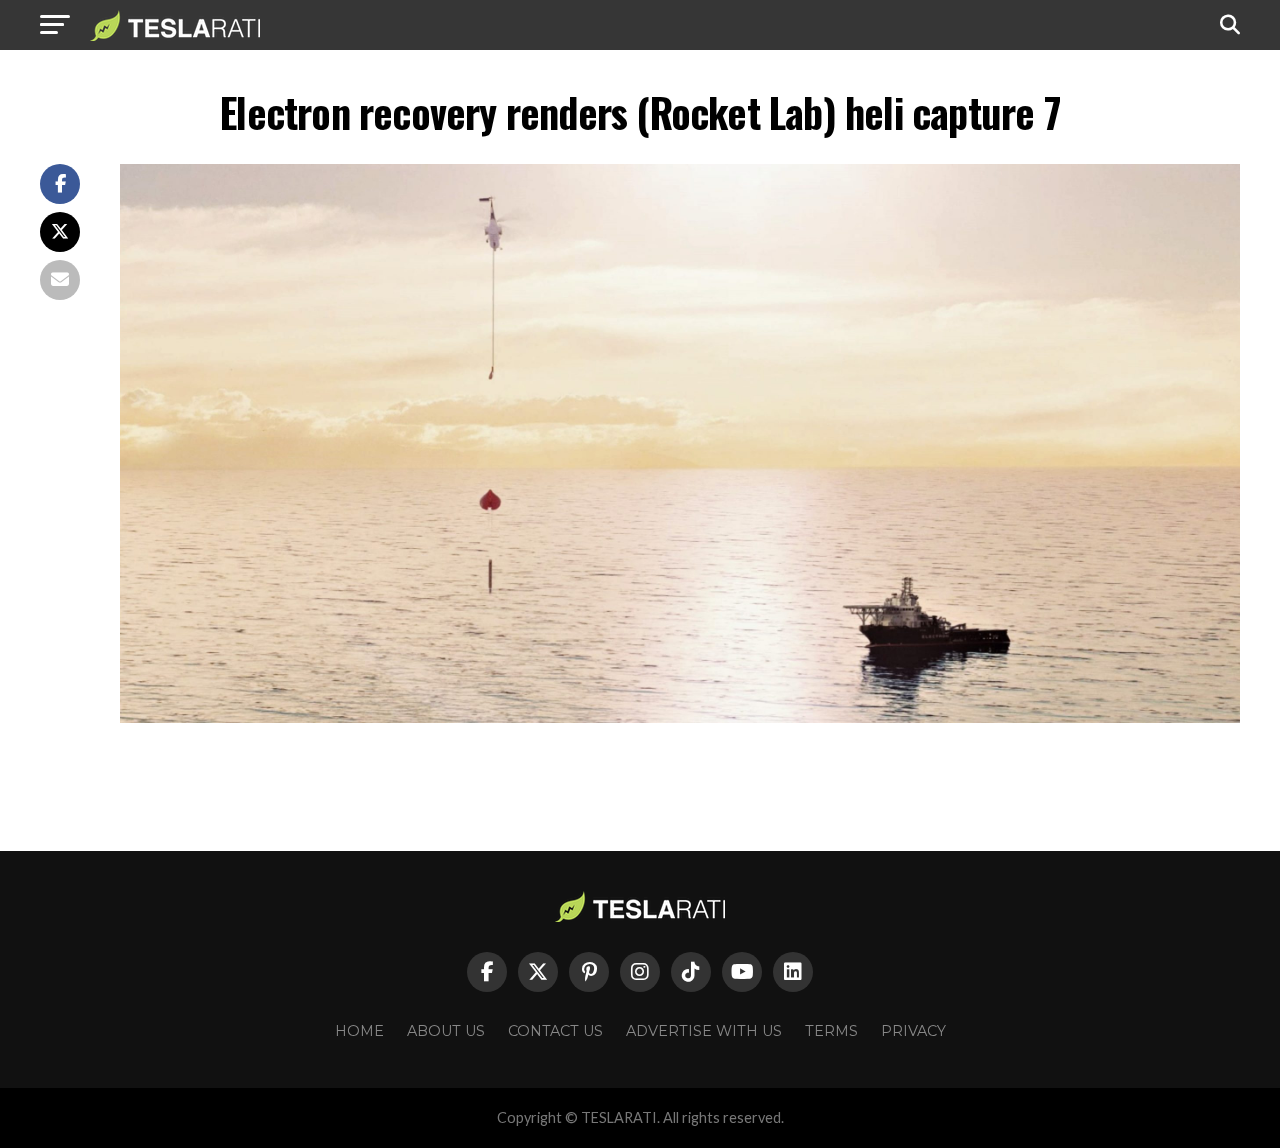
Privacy (913, 1031)
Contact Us (555, 1031)
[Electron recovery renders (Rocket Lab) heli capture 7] (680, 717)
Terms (831, 1031)
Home (359, 1031)
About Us (446, 1031)
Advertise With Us (704, 1031)
